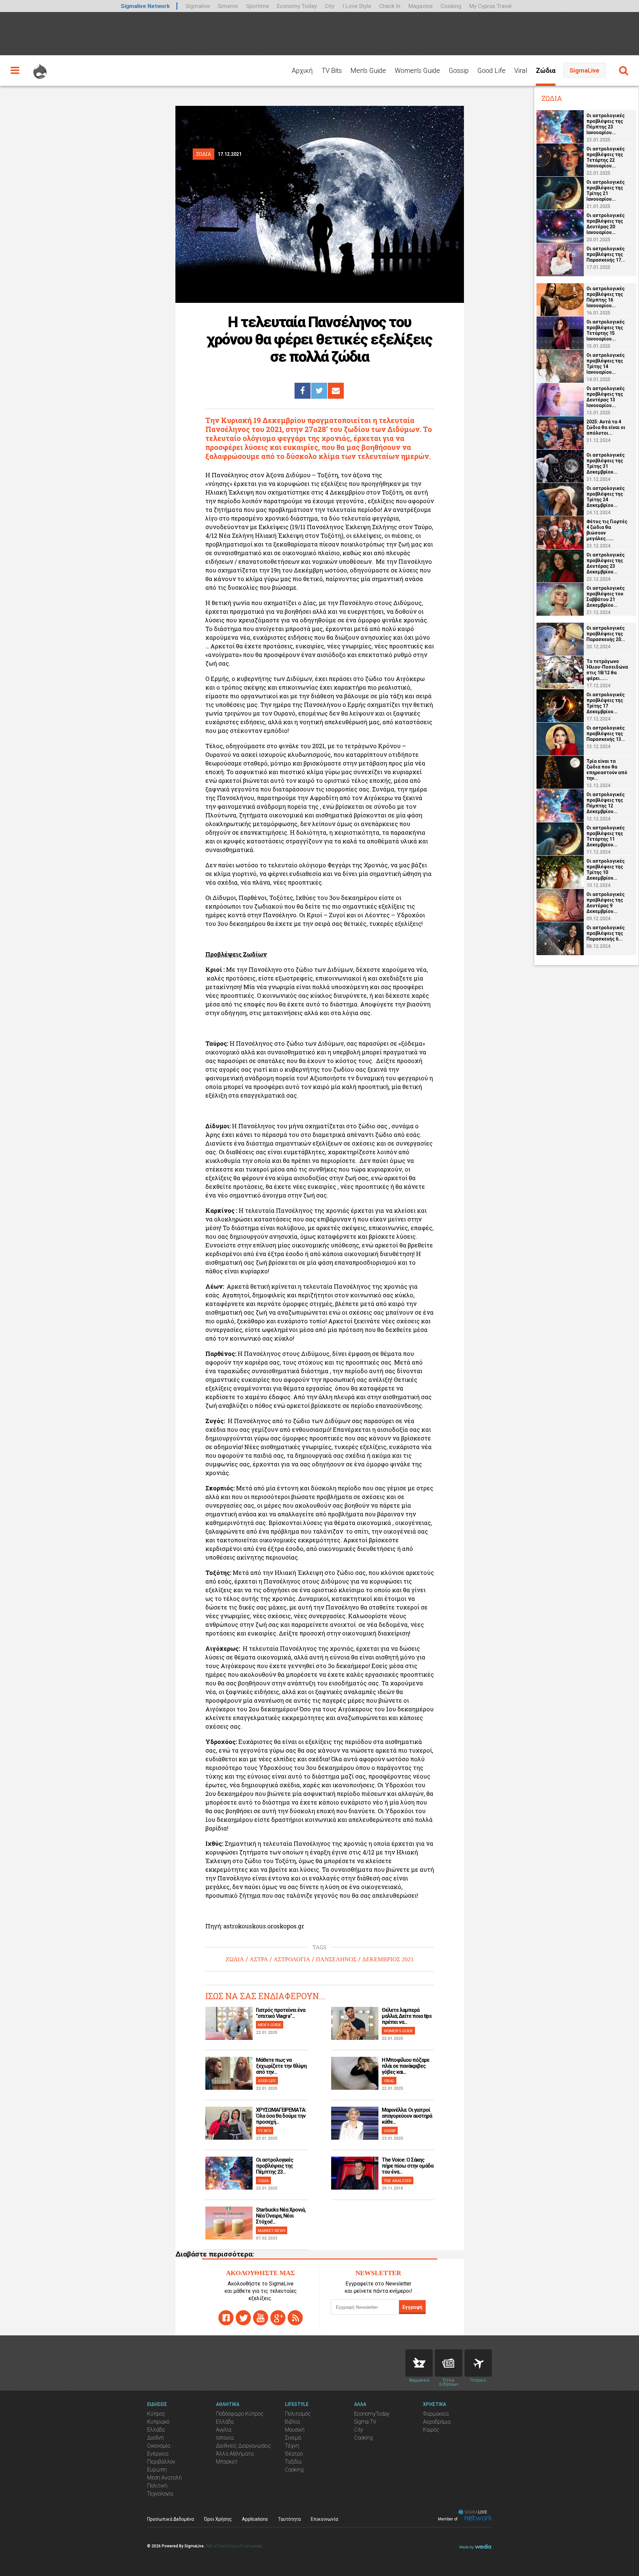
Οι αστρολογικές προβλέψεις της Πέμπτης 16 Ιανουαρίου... (606, 297)
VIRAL (389, 2081)
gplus (278, 2318)
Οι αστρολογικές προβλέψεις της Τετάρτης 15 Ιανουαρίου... (606, 330)
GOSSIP (390, 2131)
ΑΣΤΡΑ (259, 1959)
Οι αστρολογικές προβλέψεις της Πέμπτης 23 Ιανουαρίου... (606, 124)
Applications (255, 2519)
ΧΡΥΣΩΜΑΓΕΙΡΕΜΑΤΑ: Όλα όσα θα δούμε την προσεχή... (281, 2116)
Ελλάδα (156, 2430)
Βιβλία (292, 2422)
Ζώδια (546, 71)
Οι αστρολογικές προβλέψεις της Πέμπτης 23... (275, 2166)
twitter (243, 2318)
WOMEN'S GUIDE (398, 2031)
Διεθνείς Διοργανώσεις (244, 2446)
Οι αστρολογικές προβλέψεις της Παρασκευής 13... (606, 734)
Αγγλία (224, 2430)
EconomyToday (372, 2414)
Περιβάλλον (161, 2462)
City (330, 6)
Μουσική (295, 2430)
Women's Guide (417, 71)
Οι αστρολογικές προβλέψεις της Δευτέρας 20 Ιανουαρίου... (606, 224)
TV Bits (332, 71)
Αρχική (302, 71)
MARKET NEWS (272, 2230)
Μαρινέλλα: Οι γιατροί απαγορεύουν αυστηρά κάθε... (407, 2116)
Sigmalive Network (145, 6)
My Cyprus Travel (490, 6)
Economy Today (297, 6)
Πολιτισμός (298, 2414)
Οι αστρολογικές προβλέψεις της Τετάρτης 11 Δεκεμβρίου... (606, 836)
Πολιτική (157, 2486)
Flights (478, 2363)
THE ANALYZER (398, 2180)
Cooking (451, 6)
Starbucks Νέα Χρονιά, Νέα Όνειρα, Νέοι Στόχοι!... (281, 2216)
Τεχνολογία (160, 2494)
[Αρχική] (40, 68)
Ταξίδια (293, 2462)
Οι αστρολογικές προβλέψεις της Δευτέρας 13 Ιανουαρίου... (606, 397)
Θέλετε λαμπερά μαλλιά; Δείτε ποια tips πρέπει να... (407, 2016)
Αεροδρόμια (437, 2422)
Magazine (421, 6)
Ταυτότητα (289, 2519)
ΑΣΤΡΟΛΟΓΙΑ (292, 1959)
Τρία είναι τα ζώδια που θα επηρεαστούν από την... (607, 770)
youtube (261, 2318)
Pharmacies (419, 2363)
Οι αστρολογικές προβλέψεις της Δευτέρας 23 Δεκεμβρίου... (606, 563)
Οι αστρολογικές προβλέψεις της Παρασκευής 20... (606, 634)
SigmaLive (584, 70)
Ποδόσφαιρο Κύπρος (240, 2414)
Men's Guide (368, 71)
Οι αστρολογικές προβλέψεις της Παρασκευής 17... (606, 254)
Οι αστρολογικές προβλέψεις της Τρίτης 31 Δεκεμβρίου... (606, 463)
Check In (390, 6)
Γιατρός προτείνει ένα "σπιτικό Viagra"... (281, 2013)
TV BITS (265, 2131)
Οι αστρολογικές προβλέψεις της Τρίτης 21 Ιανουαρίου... (606, 191)
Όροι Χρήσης (218, 2519)
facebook (226, 2318)
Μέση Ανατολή (164, 2478)
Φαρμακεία (436, 2414)
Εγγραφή (412, 2307)
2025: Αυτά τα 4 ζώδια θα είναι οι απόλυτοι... (606, 427)
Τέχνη (292, 2446)
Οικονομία (159, 2446)
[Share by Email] (336, 391)
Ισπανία (225, 2438)
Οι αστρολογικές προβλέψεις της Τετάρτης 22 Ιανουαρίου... (606, 157)
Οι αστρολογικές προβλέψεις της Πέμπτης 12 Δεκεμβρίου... (606, 803)
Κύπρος (156, 2414)
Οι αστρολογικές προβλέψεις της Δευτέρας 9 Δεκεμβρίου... (606, 903)
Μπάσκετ (227, 2462)
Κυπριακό (158, 2422)
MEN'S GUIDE (270, 2025)
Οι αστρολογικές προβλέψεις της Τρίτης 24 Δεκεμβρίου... (606, 497)
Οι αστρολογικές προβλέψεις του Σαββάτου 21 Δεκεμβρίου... (606, 597)
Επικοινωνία (324, 2519)
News (449, 2363)
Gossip (459, 71)
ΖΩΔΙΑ (235, 1959)
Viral (521, 71)
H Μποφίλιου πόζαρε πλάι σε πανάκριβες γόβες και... (406, 2066)
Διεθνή (155, 2438)
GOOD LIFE (267, 2081)
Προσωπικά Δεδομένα (171, 2519)
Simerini (228, 6)
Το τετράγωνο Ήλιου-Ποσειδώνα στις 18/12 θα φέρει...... (607, 670)
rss (295, 2318)
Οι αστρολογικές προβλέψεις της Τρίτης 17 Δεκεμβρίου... (606, 703)
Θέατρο (294, 2454)
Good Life (491, 71)
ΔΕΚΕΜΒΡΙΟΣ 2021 (388, 1959)
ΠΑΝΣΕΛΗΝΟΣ (336, 1959)
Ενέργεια (158, 2454)
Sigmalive (198, 6)
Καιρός (431, 2430)
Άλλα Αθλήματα (235, 2454)
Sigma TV (365, 2422)
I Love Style (357, 6)
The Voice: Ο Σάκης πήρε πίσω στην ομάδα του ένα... (408, 2166)
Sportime (257, 6)
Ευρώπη (157, 2470)
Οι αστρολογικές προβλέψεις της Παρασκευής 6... (606, 933)
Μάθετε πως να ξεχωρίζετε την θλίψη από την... (281, 2066)
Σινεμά (293, 2438)
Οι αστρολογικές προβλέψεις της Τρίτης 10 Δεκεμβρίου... (606, 869)
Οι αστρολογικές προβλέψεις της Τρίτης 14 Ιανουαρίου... (606, 364)
